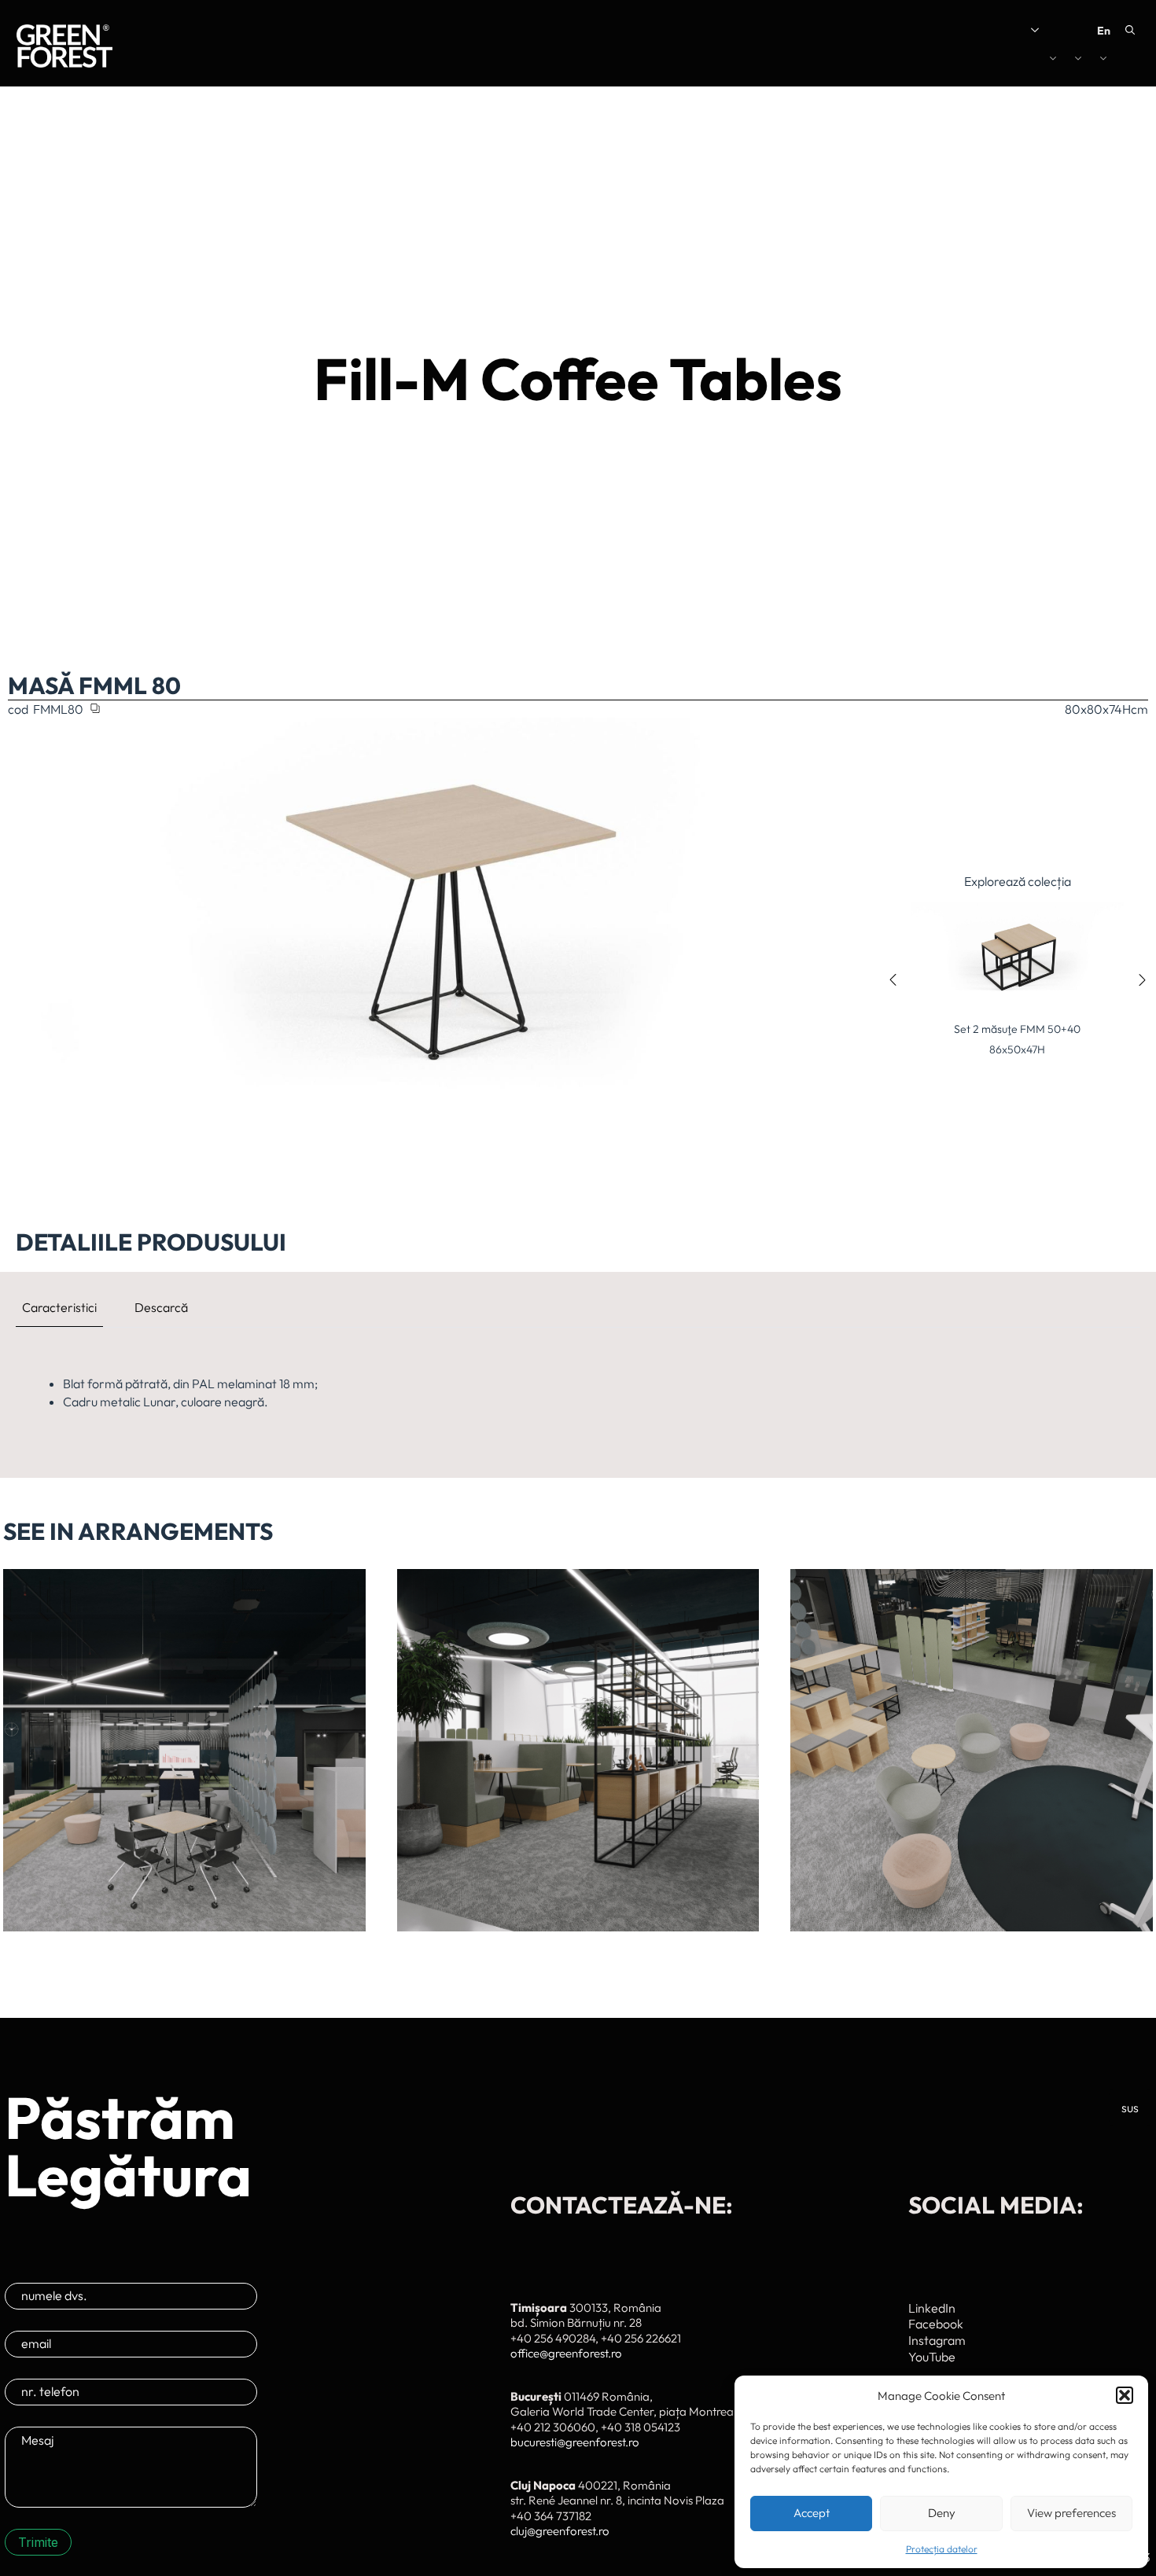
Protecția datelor (942, 2549)
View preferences (1071, 2513)
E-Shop (999, 30)
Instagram (937, 2340)
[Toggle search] (1130, 30)
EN (1104, 31)
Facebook (936, 2324)
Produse (948, 61)
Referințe (1108, 61)
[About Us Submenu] (924, 30)
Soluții (870, 61)
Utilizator (1057, 30)
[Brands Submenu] (1055, 61)
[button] (1125, 2395)
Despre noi (891, 30)
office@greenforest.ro (566, 2353)
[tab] (59, 1307)
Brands (1026, 61)
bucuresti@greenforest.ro (575, 2442)
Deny (942, 2513)
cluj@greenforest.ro (560, 2531)
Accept (812, 2513)
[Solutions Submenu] (898, 61)
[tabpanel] (578, 1393)
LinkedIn (932, 2308)
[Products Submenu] (981, 61)
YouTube (932, 2357)
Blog (955, 30)
